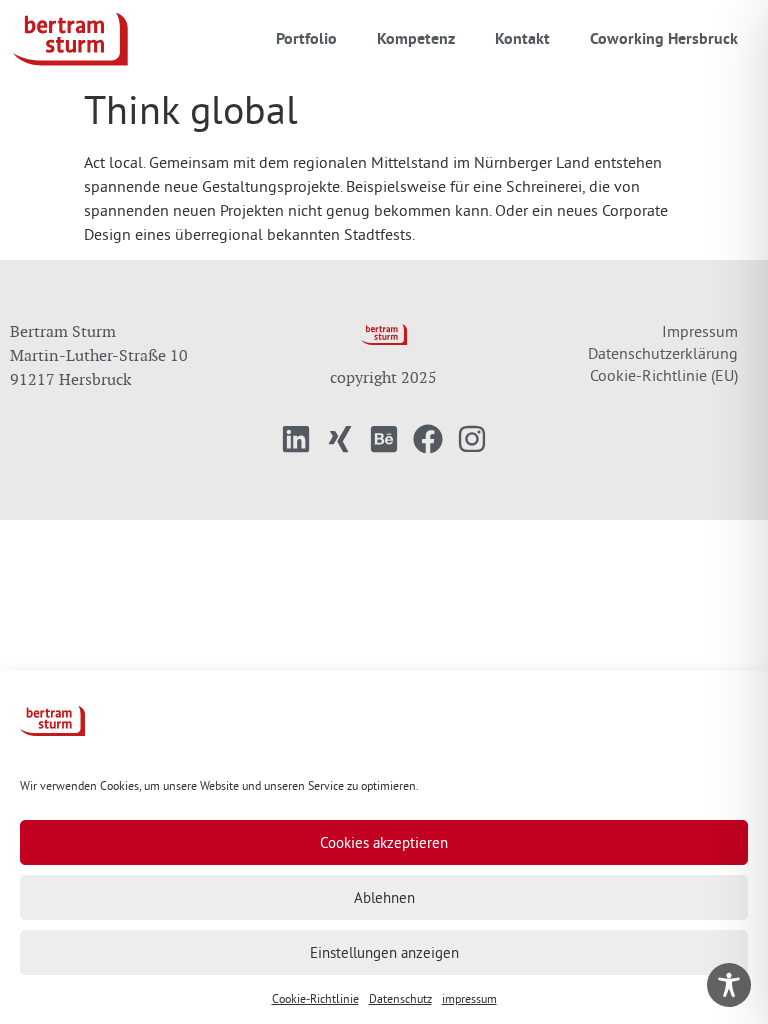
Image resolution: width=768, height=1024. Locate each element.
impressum (469, 998)
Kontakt (522, 38)
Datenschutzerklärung (663, 353)
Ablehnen (384, 897)
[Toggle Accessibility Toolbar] (729, 985)
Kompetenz (416, 38)
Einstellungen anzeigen (384, 952)
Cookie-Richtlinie (315, 998)
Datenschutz (400, 998)
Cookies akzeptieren (384, 842)
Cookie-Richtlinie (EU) (664, 375)
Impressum (700, 331)
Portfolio (306, 38)
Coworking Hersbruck (664, 38)
